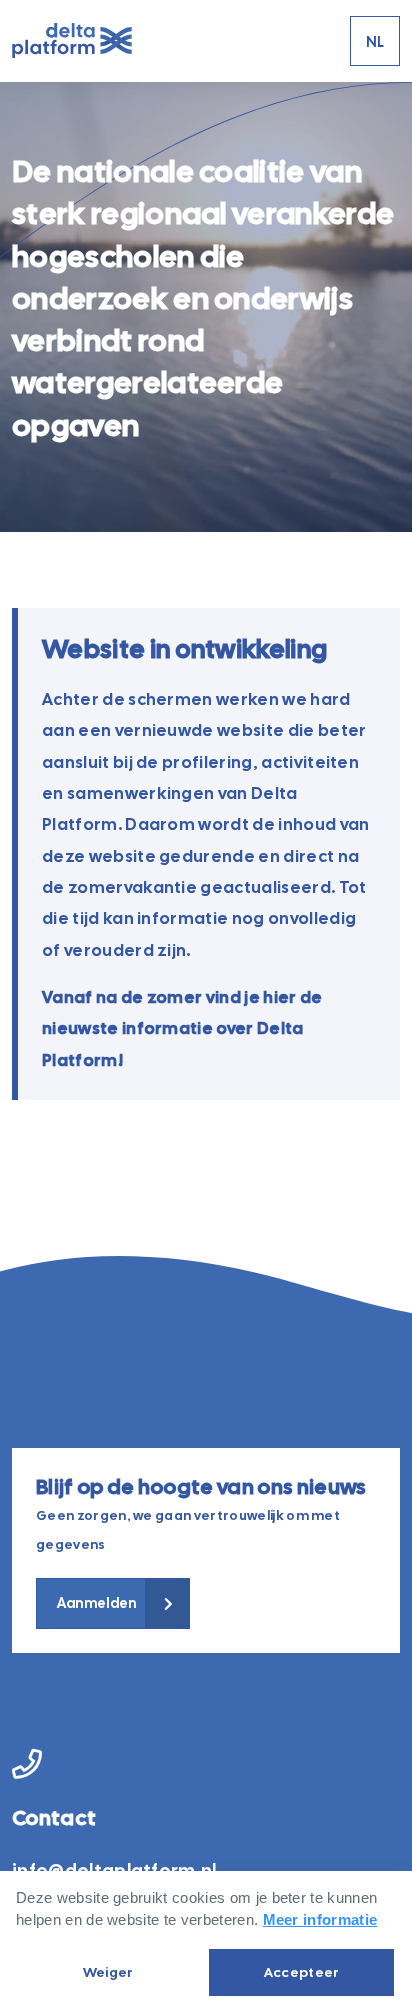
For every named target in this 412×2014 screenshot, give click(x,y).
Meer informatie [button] (320, 1919)
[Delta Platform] (72, 41)
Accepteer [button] (302, 1972)
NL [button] (375, 42)
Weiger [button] (108, 1972)
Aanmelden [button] (97, 1603)
